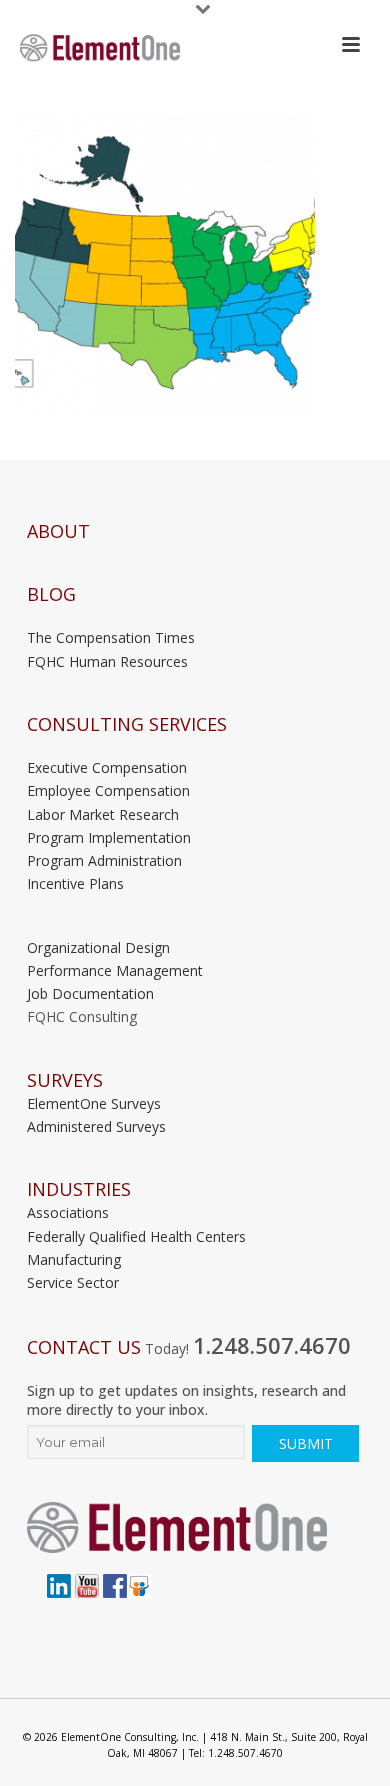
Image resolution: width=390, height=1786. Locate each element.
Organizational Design (98, 947)
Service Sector (73, 1282)
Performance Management (115, 970)
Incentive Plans (75, 883)
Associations (68, 1212)
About (58, 531)
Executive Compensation (107, 767)
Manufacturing (74, 1259)
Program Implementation (109, 837)
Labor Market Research (103, 814)
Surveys (65, 1080)
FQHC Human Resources (107, 661)
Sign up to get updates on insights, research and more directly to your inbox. (186, 1400)
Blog (51, 594)
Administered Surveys (96, 1126)
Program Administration (104, 860)
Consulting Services (127, 724)
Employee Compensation (108, 790)
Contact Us (84, 1347)
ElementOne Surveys (94, 1103)
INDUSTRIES (79, 1189)
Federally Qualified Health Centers (136, 1236)
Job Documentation (90, 993)
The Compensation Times (111, 637)
